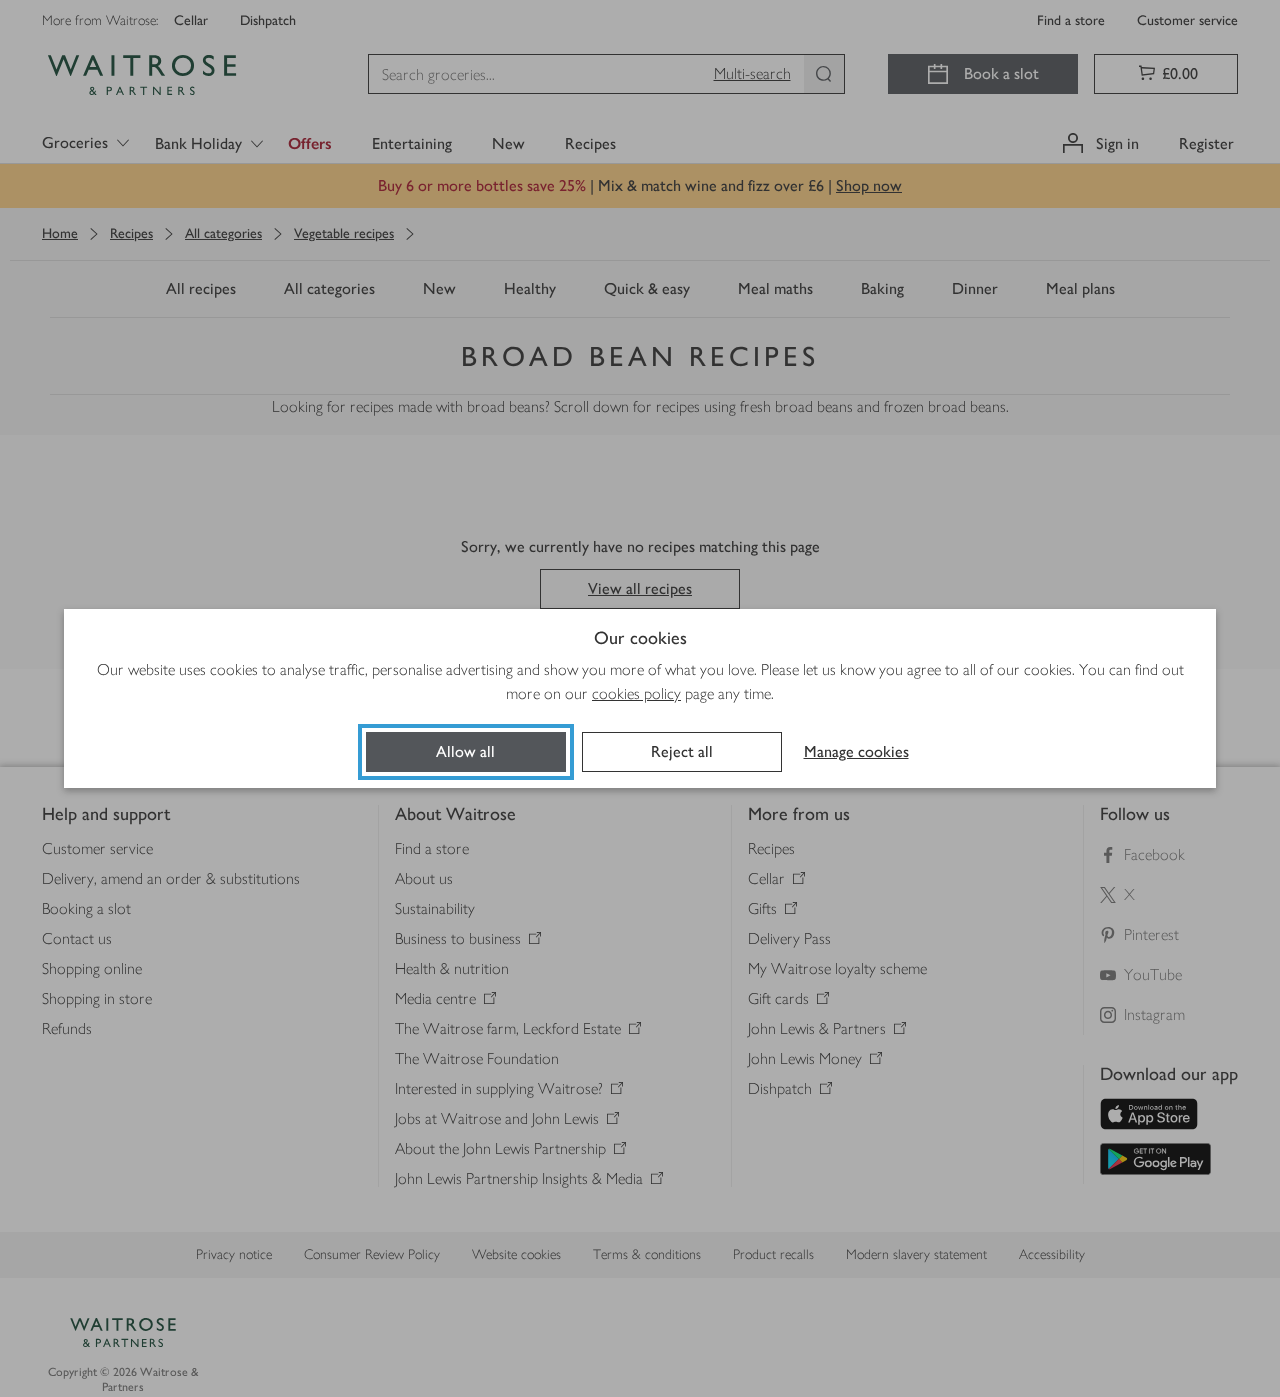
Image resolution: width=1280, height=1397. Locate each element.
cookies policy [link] (636, 693)
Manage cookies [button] (856, 751)
